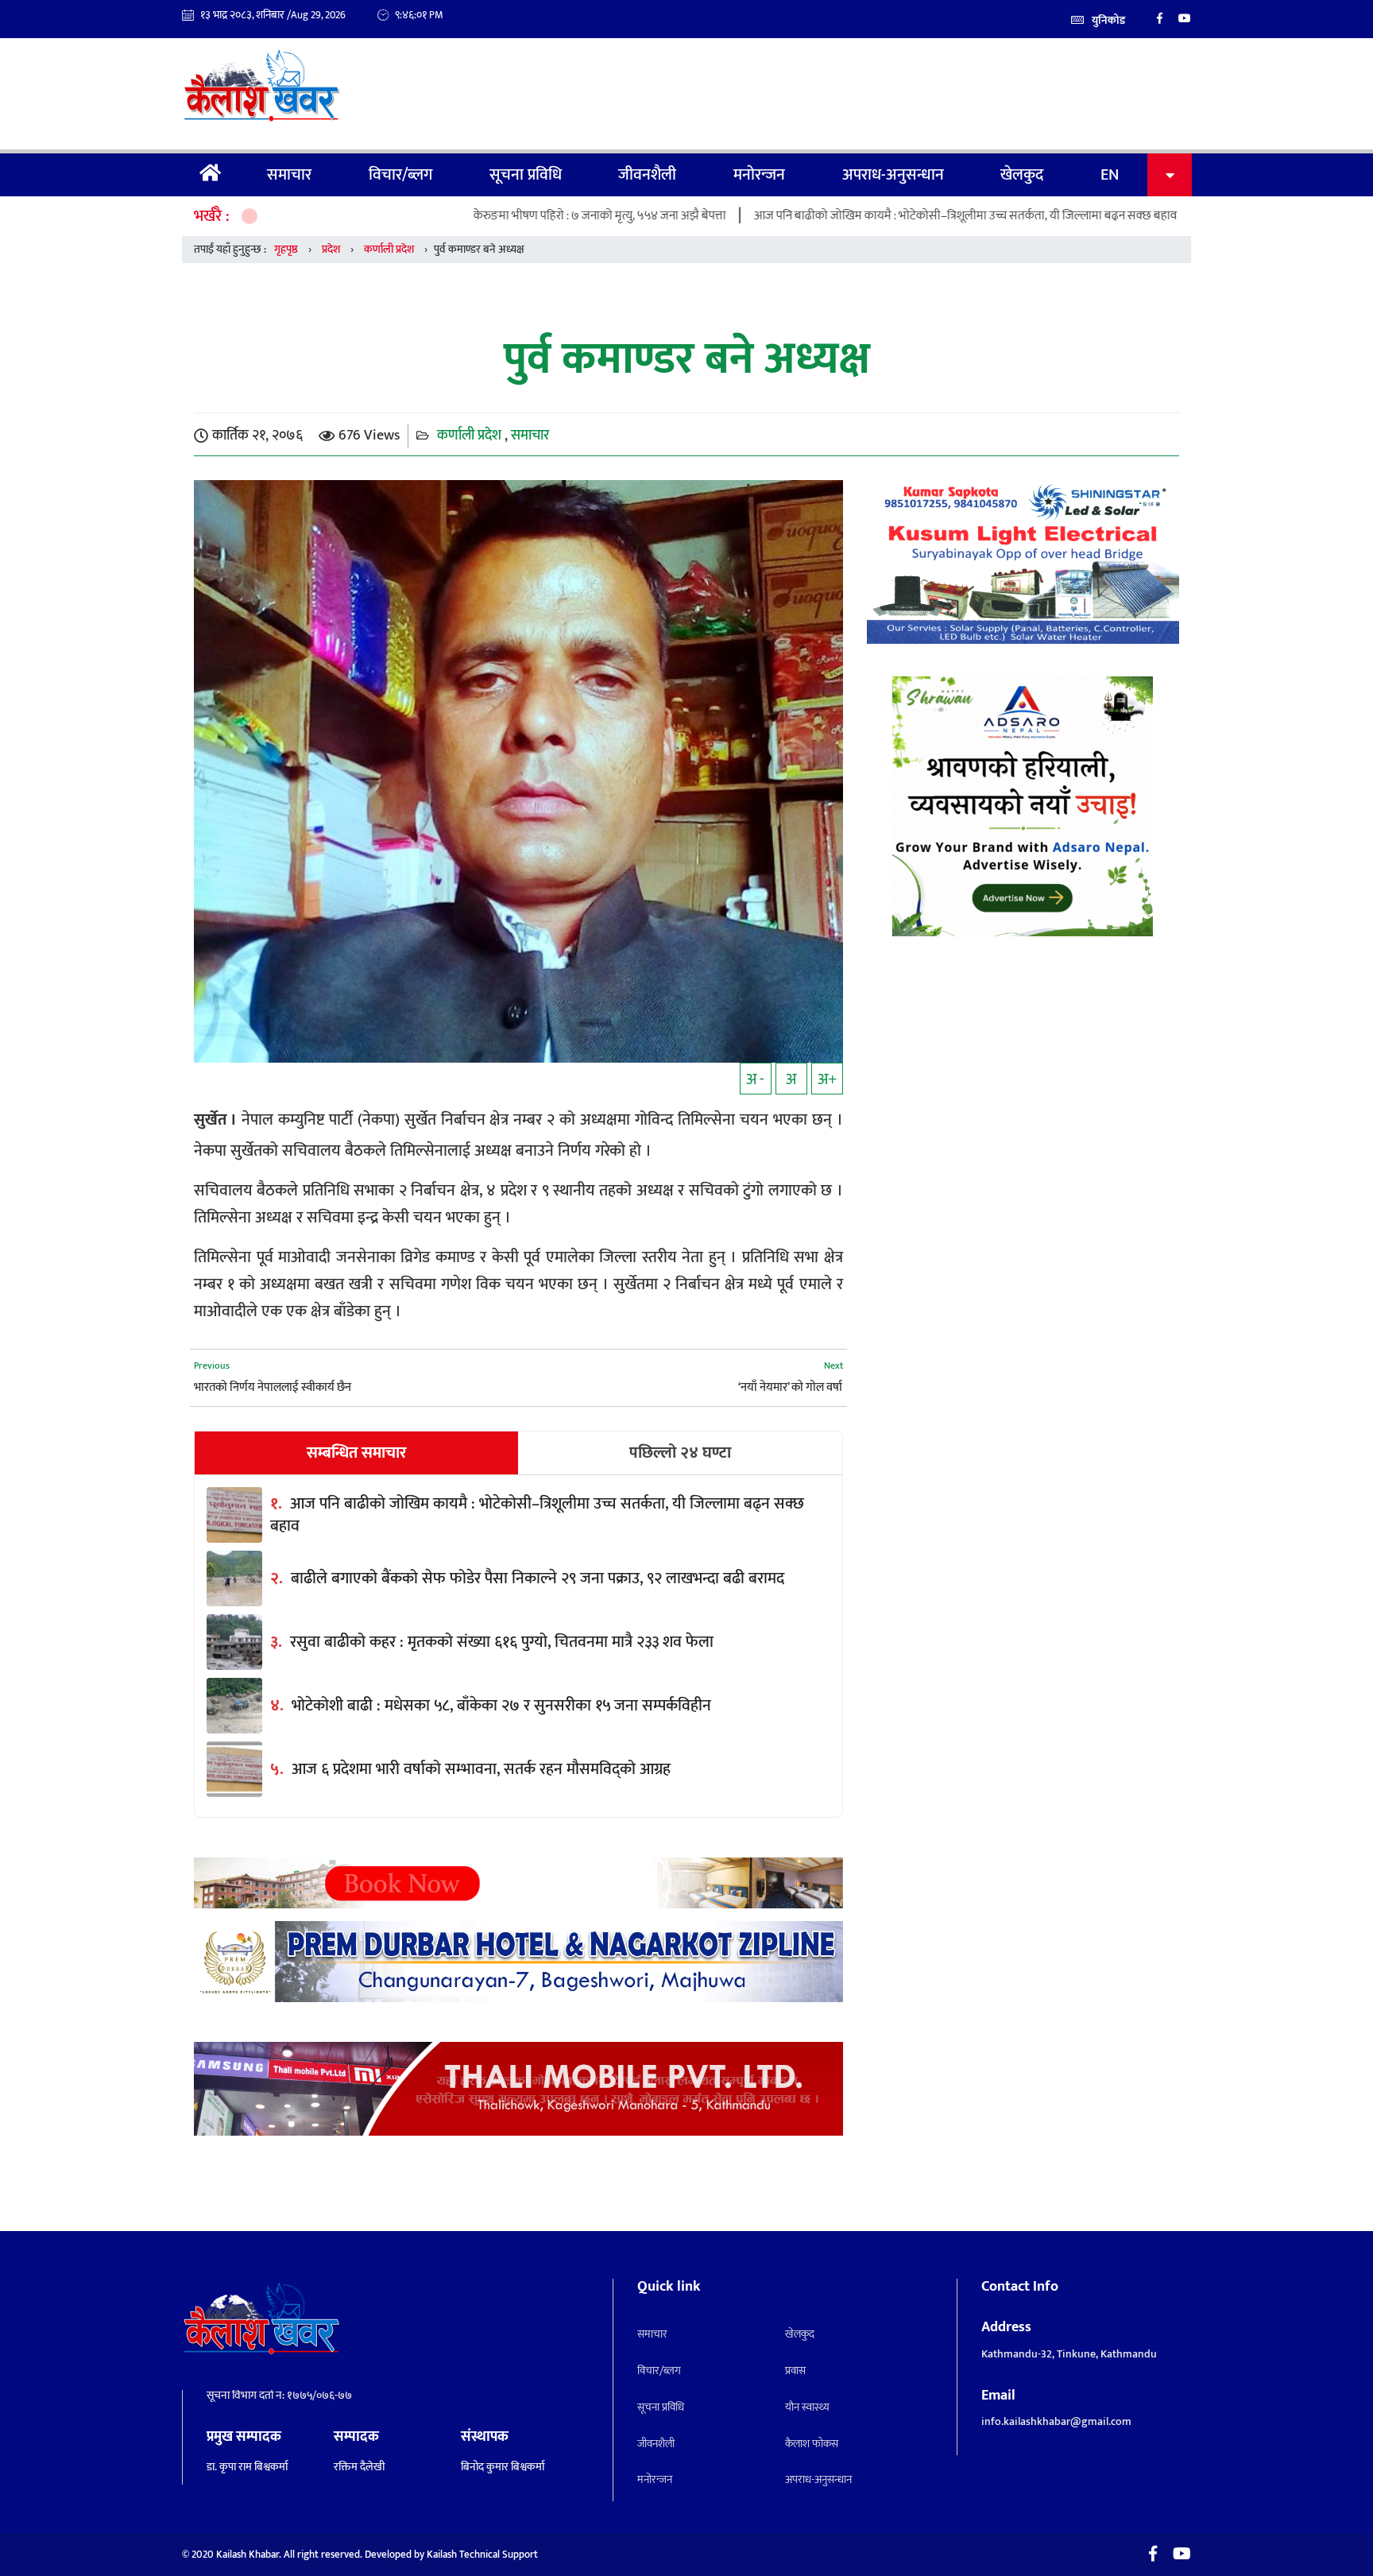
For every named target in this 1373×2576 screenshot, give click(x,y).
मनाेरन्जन (759, 175)
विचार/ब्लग (400, 175)
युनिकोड (1108, 20)
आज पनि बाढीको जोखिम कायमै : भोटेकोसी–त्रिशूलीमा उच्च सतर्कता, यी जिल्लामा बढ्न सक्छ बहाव (857, 216)
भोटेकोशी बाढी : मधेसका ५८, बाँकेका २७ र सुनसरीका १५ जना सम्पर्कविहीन (501, 1706)
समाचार (289, 175)
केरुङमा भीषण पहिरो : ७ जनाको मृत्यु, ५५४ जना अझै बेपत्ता (491, 216)
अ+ (827, 1079)
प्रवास (795, 2371)
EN (1110, 175)
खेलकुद (1022, 175)
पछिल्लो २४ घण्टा (680, 1453)
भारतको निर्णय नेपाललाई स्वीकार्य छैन (273, 1387)
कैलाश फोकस (812, 2444)
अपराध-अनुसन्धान (893, 175)
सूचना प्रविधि (526, 175)
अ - (755, 1079)
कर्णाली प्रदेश (389, 249)
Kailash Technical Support (482, 2555)
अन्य (1170, 175)
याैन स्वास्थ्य (807, 2407)
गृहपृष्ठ (211, 175)
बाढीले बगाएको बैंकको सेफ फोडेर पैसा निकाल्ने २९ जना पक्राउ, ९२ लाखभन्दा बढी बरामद (538, 1579)
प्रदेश (331, 249)
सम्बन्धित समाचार (357, 1453)
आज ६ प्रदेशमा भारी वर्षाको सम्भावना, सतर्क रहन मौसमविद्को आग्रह (481, 1769)
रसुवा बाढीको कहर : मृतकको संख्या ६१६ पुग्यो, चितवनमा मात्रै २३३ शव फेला (502, 1642)
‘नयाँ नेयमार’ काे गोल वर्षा (790, 1387)
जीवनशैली (647, 175)
